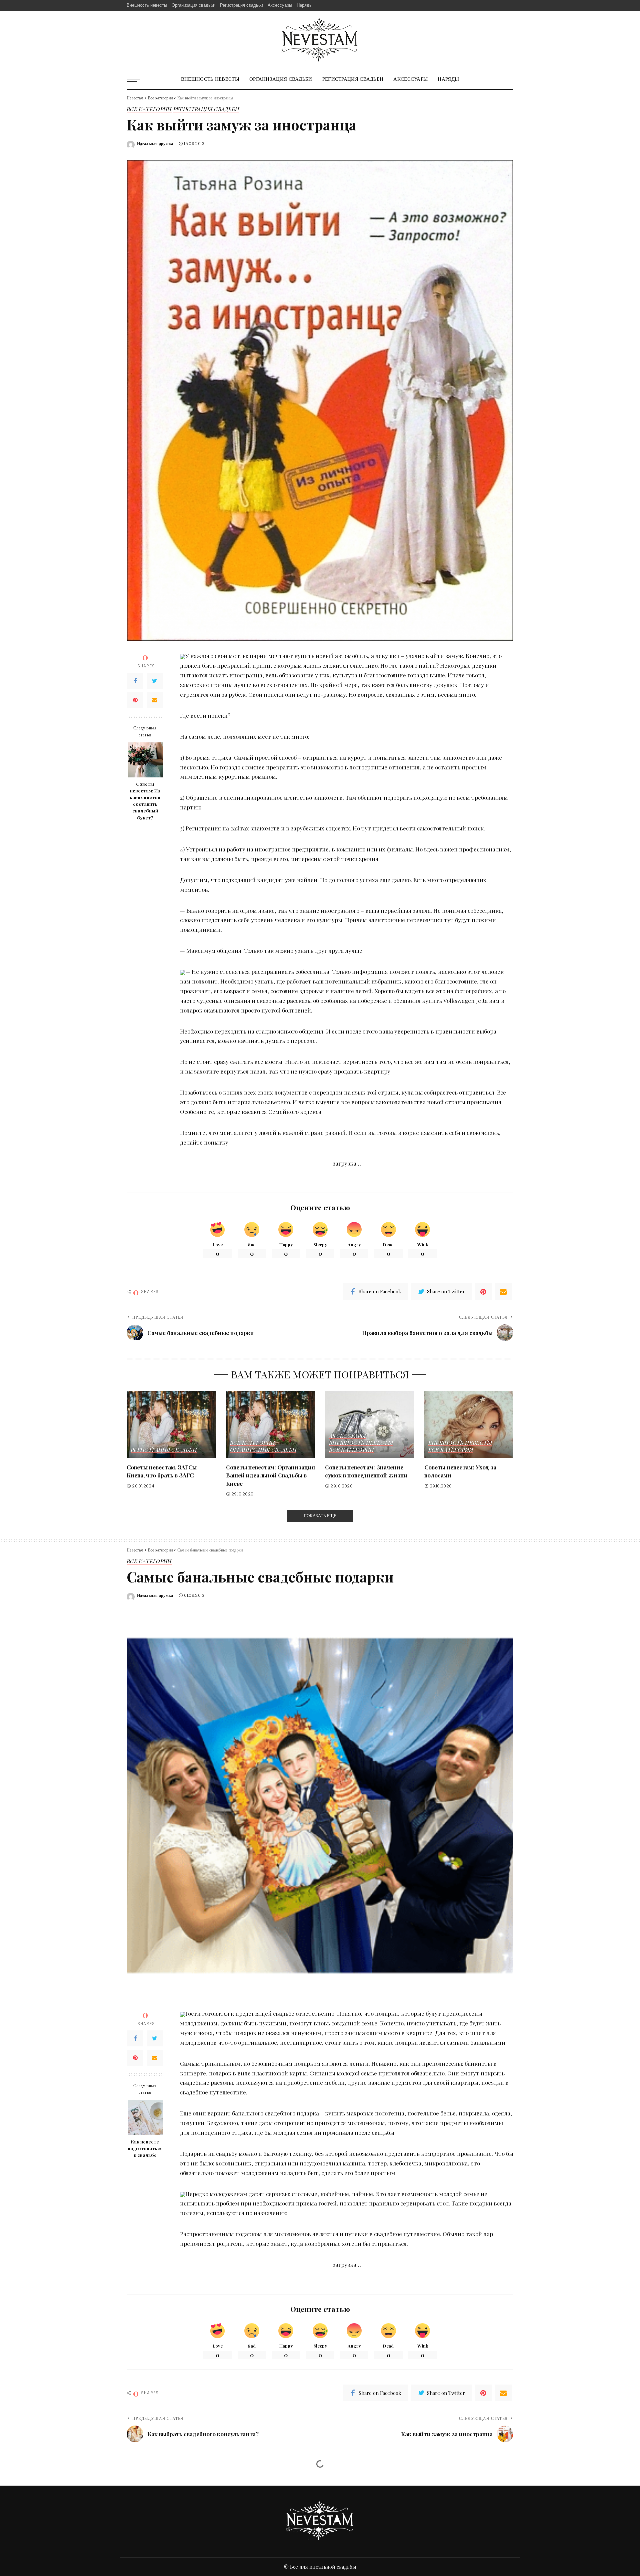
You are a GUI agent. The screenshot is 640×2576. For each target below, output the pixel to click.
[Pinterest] (135, 700)
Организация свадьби (263, 1450)
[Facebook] (135, 681)
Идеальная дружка (155, 144)
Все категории (149, 109)
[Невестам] (320, 40)
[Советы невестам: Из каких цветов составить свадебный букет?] (145, 760)
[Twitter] (155, 681)
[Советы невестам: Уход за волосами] (469, 1425)
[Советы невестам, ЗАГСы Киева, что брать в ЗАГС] (171, 1425)
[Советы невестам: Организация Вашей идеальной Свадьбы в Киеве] (271, 1425)
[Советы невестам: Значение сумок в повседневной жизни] (370, 1425)
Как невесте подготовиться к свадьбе (145, 2148)
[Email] (155, 700)
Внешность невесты (361, 1443)
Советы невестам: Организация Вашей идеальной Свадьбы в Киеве (270, 1475)
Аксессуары (347, 1436)
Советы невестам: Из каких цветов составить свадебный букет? (145, 801)
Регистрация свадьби (206, 109)
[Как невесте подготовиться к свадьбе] (145, 2118)
